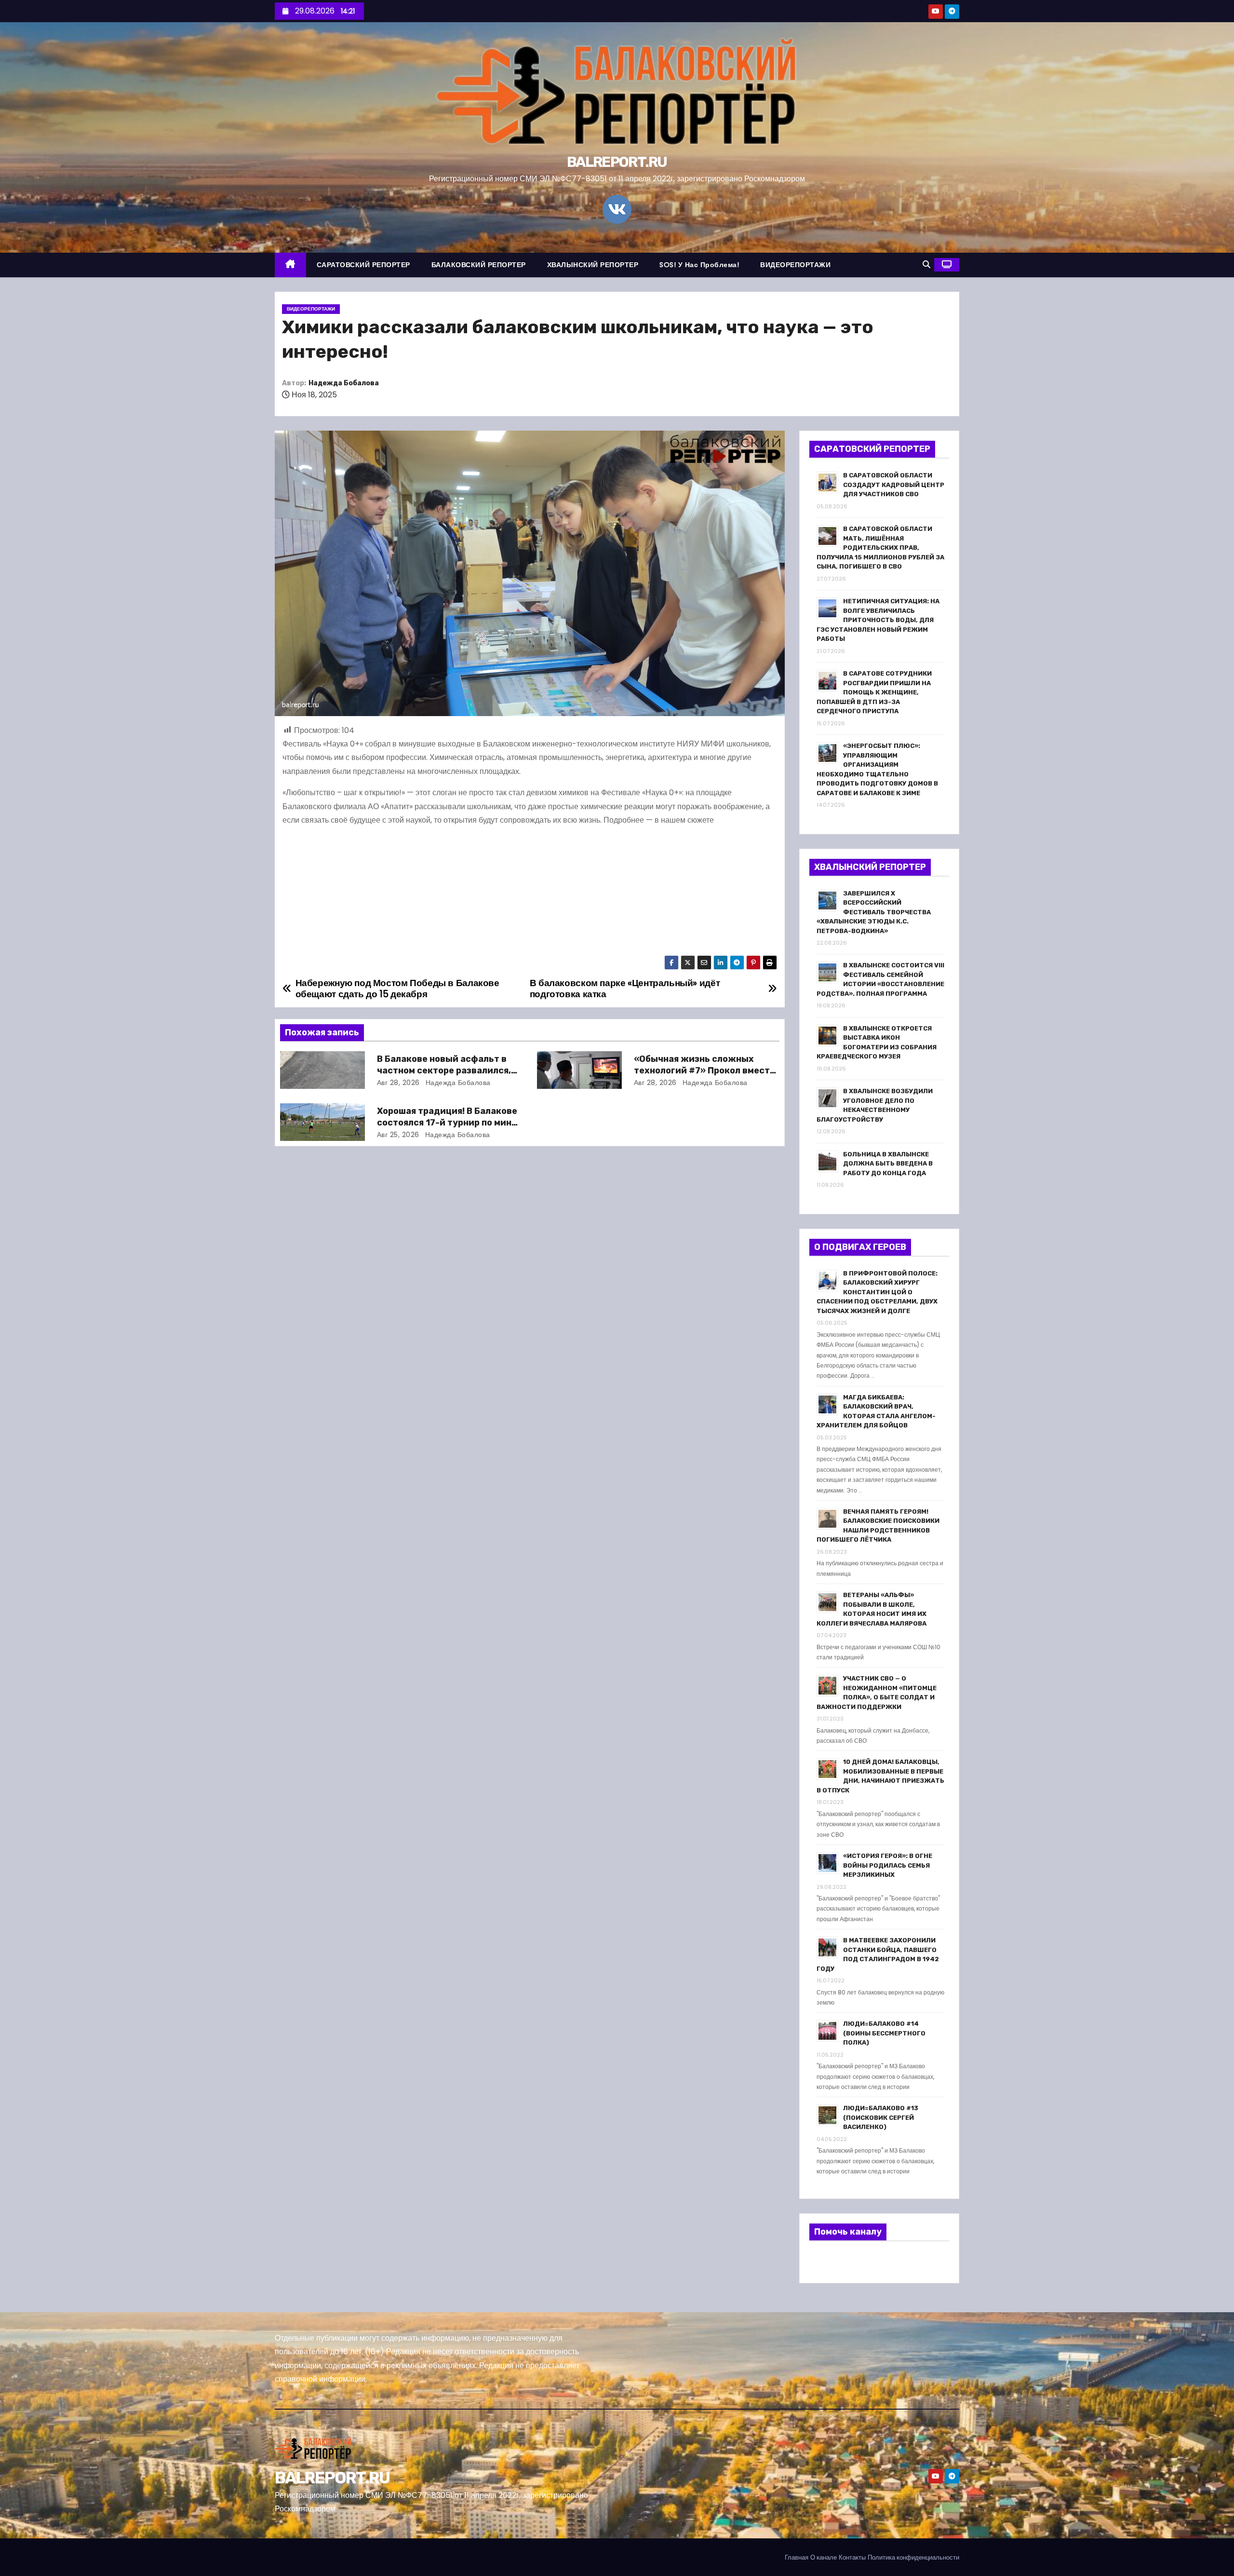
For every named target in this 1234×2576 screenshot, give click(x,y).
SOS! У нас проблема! (699, 265)
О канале (824, 2557)
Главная (797, 2557)
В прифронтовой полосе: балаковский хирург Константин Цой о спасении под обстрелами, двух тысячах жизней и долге (877, 1292)
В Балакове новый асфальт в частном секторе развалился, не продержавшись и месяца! (444, 1071)
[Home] (290, 265)
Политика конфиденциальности (913, 2557)
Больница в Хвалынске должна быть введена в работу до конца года (888, 1164)
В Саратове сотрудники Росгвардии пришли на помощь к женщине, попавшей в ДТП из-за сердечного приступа (874, 692)
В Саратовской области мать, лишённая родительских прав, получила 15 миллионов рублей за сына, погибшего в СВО (880, 548)
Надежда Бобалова (344, 383)
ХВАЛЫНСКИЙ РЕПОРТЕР (593, 265)
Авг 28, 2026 (398, 1083)
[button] (926, 264)
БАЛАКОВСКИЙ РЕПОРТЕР (479, 265)
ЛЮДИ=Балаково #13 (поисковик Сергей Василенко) (881, 2117)
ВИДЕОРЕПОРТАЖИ (795, 265)
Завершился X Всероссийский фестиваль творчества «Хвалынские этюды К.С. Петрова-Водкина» (874, 912)
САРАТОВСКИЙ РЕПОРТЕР (363, 265)
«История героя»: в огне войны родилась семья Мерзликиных (888, 1865)
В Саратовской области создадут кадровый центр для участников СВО (894, 485)
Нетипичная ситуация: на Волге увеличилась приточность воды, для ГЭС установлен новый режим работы (878, 620)
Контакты (852, 2557)
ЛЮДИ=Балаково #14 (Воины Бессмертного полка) (884, 2033)
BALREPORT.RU (617, 162)
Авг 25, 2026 (398, 1135)
